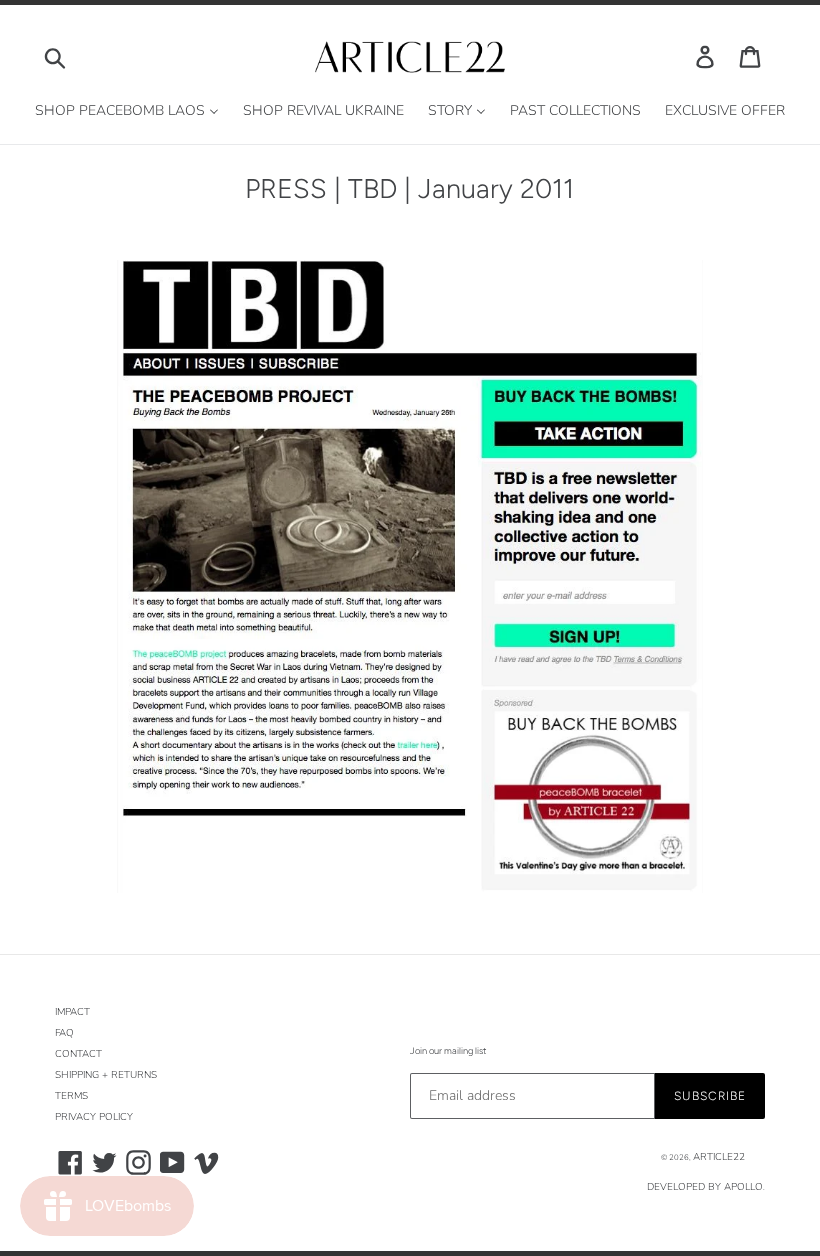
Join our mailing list (448, 1050)
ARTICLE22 (719, 1157)
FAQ (64, 1033)
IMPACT (72, 1012)
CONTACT (78, 1054)
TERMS (71, 1096)
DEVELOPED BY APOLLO (705, 1187)
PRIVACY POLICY (94, 1117)
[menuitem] (127, 111)
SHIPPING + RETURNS (106, 1075)
